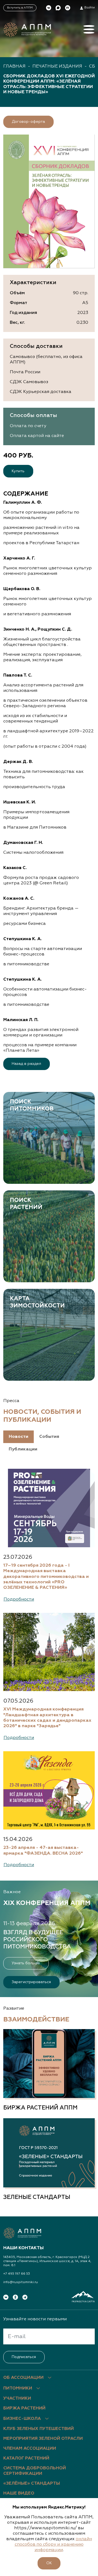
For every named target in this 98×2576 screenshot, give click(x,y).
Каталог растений (26, 2458)
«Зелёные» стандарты (32, 2484)
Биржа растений (24, 2408)
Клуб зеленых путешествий (39, 2429)
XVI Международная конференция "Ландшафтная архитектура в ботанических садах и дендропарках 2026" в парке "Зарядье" (47, 1718)
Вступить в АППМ (20, 8)
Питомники (18, 2388)
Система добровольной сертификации (35, 2471)
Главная (14, 66)
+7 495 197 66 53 (17, 2274)
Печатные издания (57, 66)
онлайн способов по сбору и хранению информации (53, 2545)
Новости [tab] (19, 1437)
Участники (17, 2399)
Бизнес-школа (22, 2419)
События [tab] (49, 1437)
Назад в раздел (26, 1064)
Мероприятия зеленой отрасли (43, 2439)
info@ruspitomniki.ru (21, 2282)
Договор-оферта (28, 122)
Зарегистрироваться (31, 1982)
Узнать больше (26, 1963)
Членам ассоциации (30, 2449)
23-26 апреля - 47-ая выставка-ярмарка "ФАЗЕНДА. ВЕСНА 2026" (43, 1850)
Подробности (19, 1599)
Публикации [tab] (23, 1449)
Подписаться (24, 2357)
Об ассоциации (23, 2378)
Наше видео (19, 2493)
